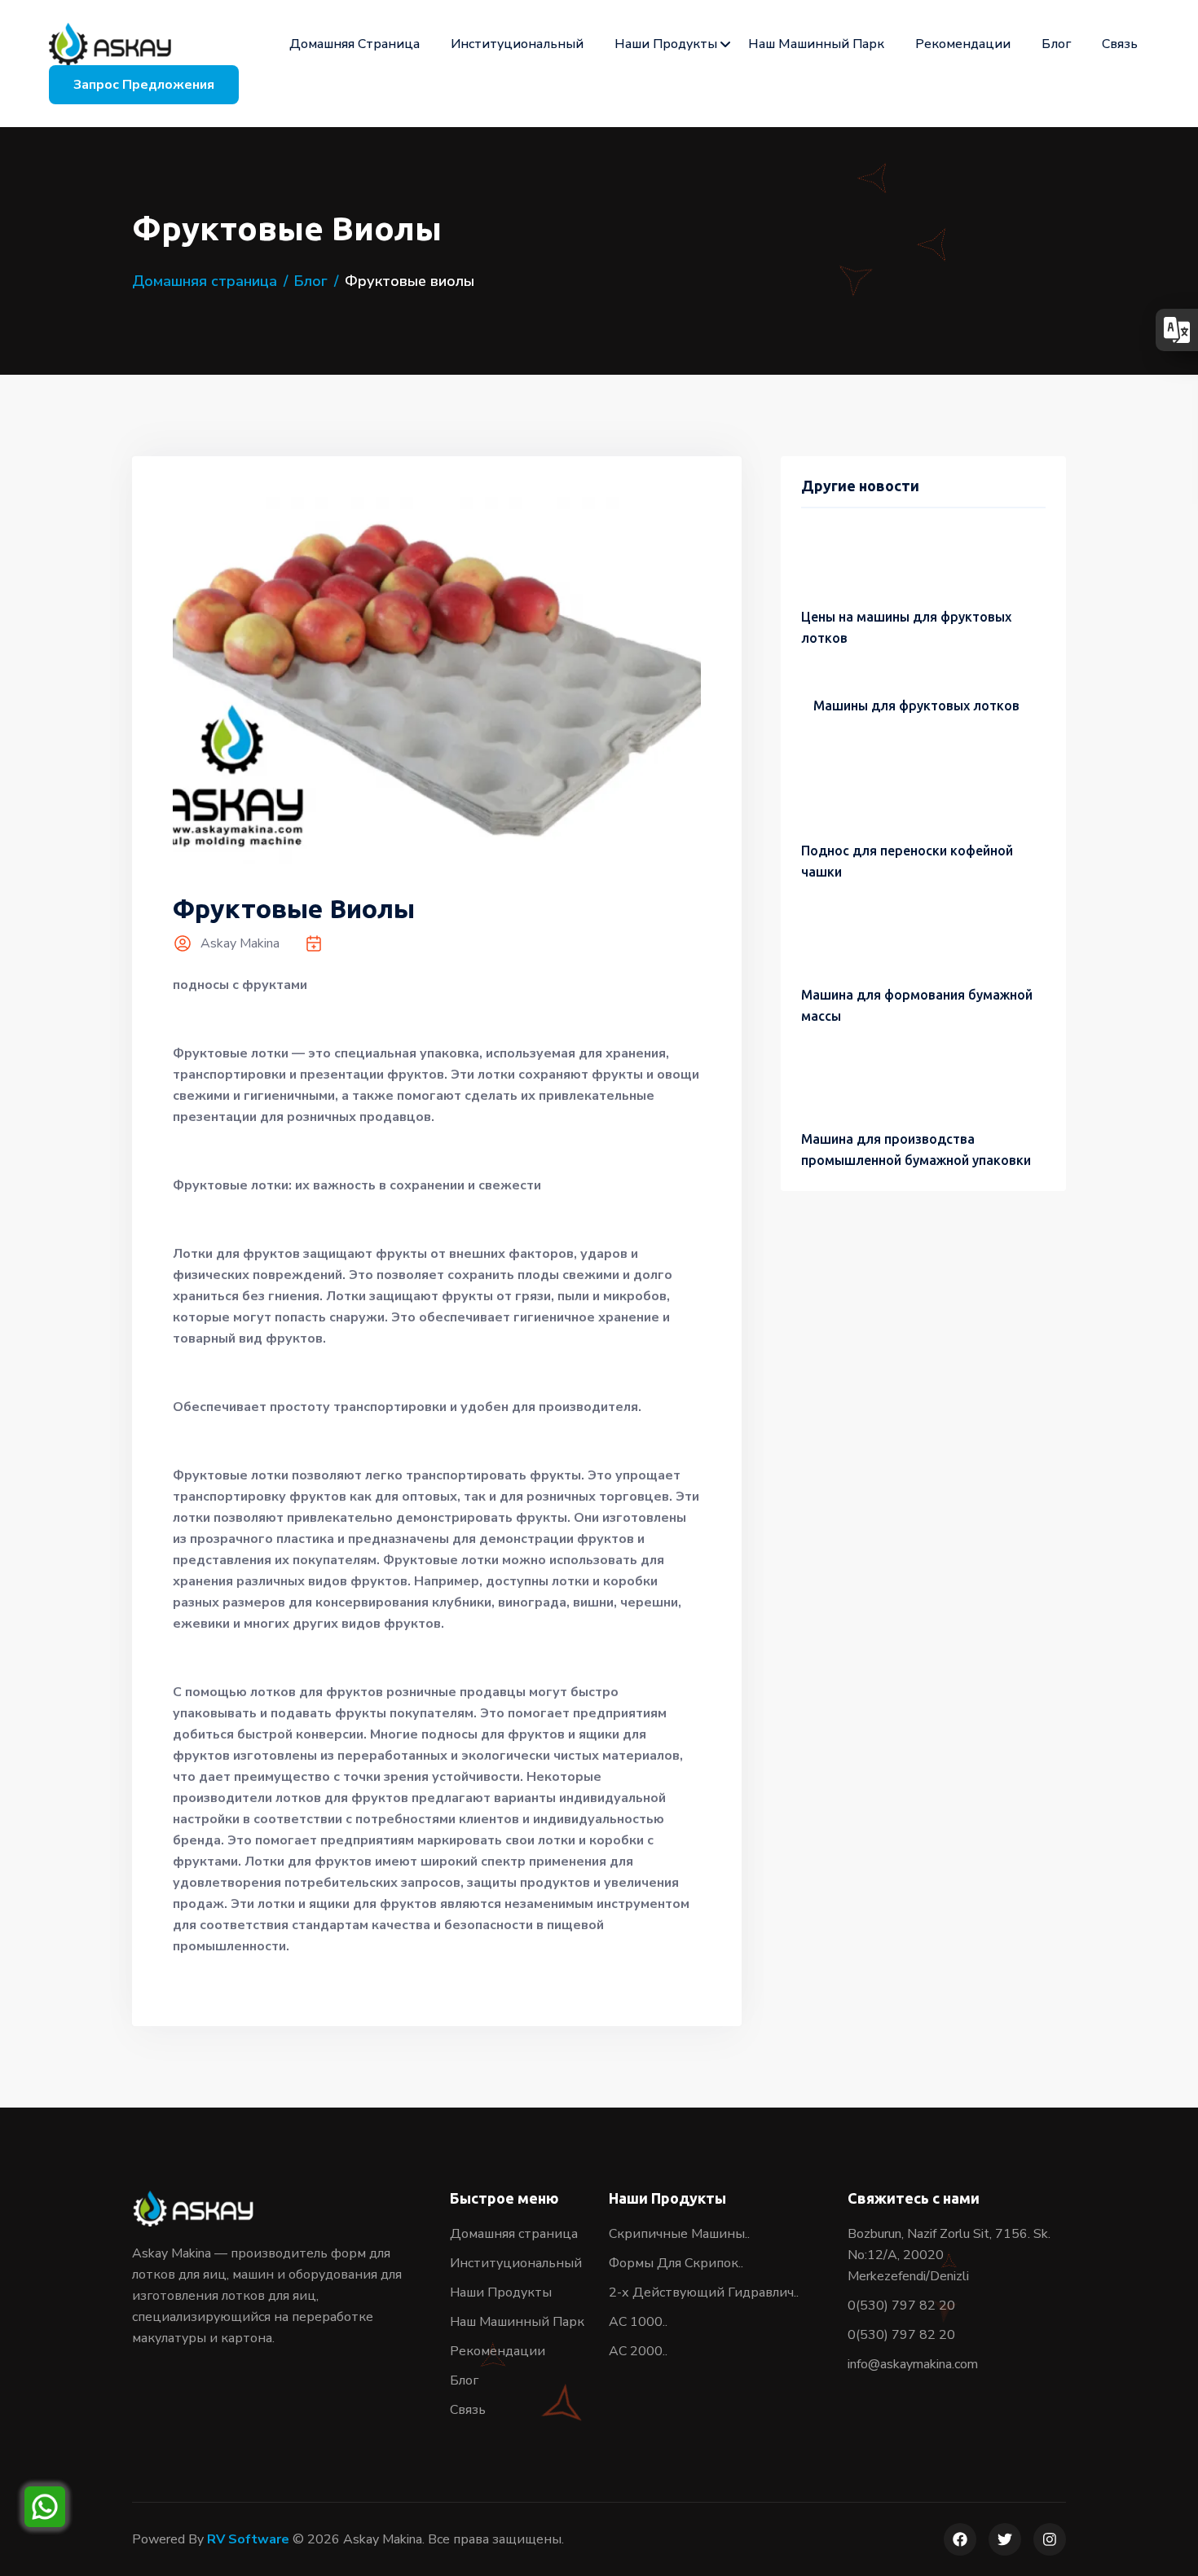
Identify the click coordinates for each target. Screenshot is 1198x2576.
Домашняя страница (355, 44)
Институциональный (517, 44)
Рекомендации (963, 44)
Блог (1056, 44)
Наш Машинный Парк (816, 44)
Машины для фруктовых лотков (916, 706)
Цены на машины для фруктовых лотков (906, 627)
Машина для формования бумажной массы (917, 1005)
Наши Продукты (666, 44)
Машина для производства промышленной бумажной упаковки (916, 1150)
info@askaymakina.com (913, 2364)
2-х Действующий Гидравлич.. (704, 2292)
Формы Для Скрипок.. (676, 2263)
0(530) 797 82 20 (901, 2306)
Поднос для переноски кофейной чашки (907, 861)
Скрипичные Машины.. (679, 2234)
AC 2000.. (638, 2351)
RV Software (248, 2539)
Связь (1120, 44)
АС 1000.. (638, 2322)
